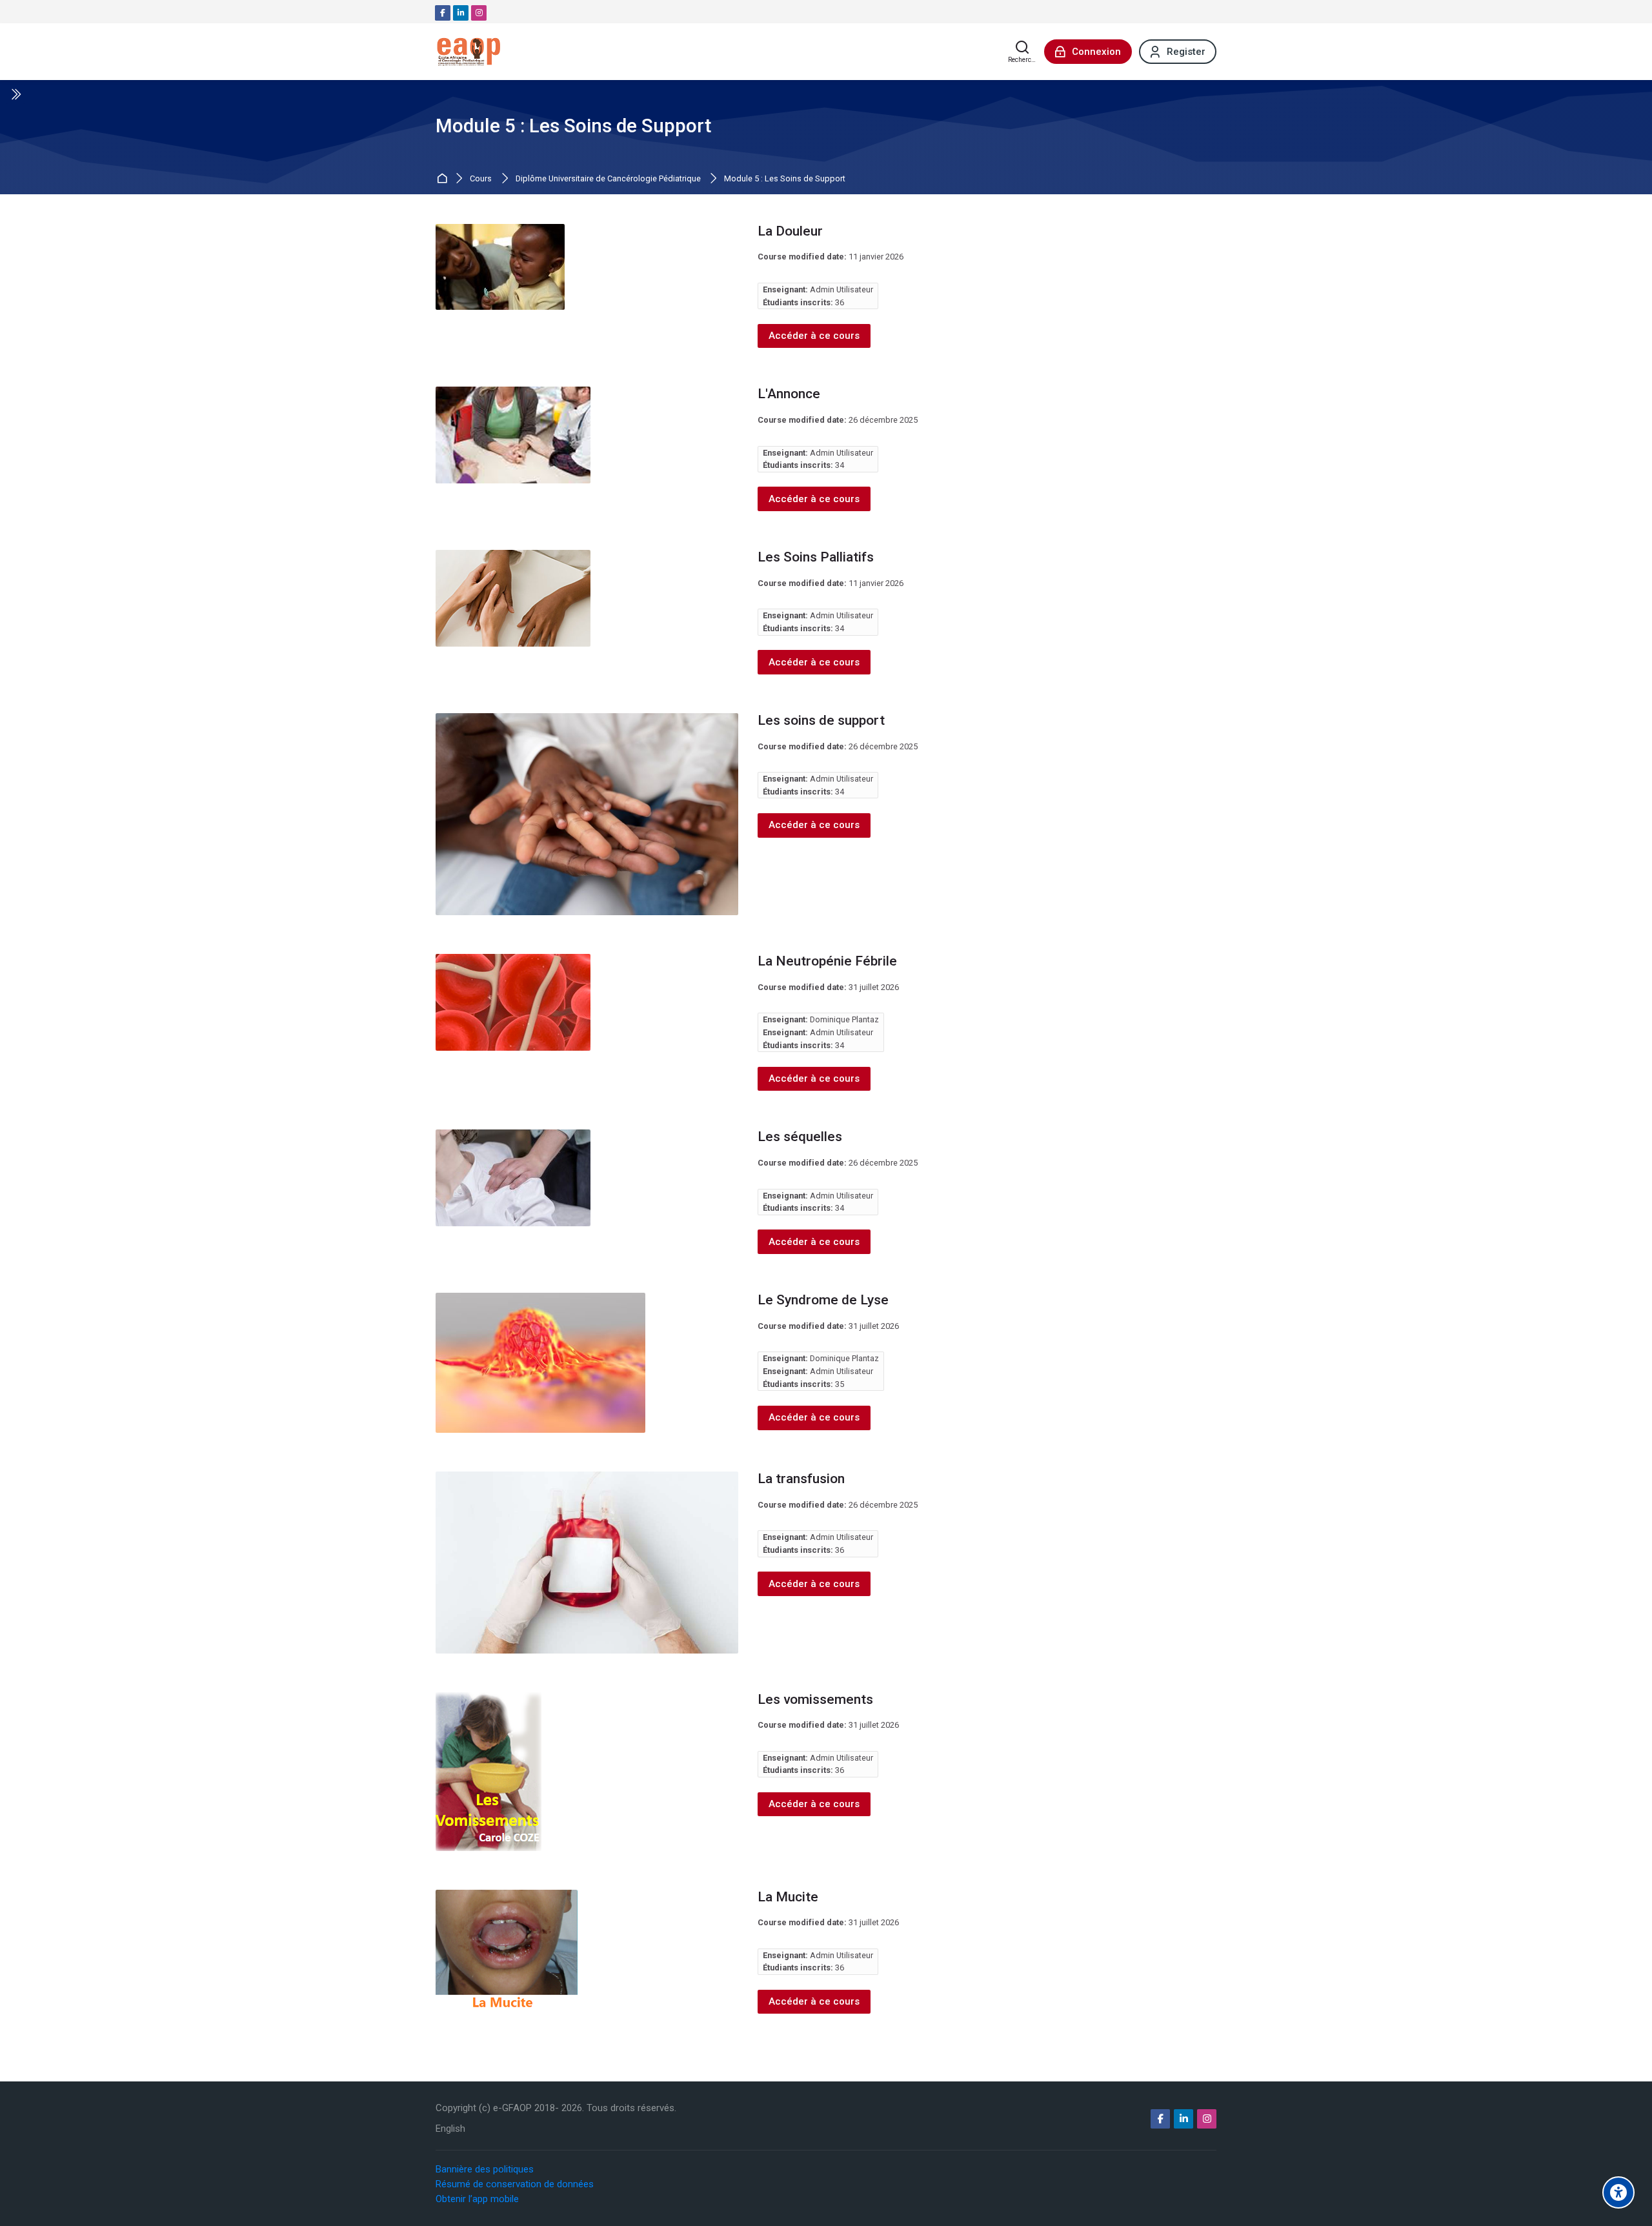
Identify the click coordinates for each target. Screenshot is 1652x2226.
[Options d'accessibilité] (1618, 2192)
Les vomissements (815, 1699)
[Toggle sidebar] (15, 94)
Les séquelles (800, 1137)
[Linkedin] (461, 13)
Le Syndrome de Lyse (823, 1300)
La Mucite (788, 1897)
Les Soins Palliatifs (816, 557)
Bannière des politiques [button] (485, 2169)
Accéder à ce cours (814, 336)
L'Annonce (789, 394)
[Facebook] (443, 13)
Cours (481, 179)
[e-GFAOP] (468, 52)
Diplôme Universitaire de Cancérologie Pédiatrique (608, 179)
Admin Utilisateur (841, 289)
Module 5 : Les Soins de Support (785, 179)
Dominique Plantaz (844, 1019)
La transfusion (801, 1479)
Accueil (444, 179)
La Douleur (790, 231)
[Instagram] (479, 13)
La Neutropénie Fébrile (827, 961)
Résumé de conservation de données (515, 2184)
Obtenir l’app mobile (477, 2199)
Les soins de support (821, 720)
